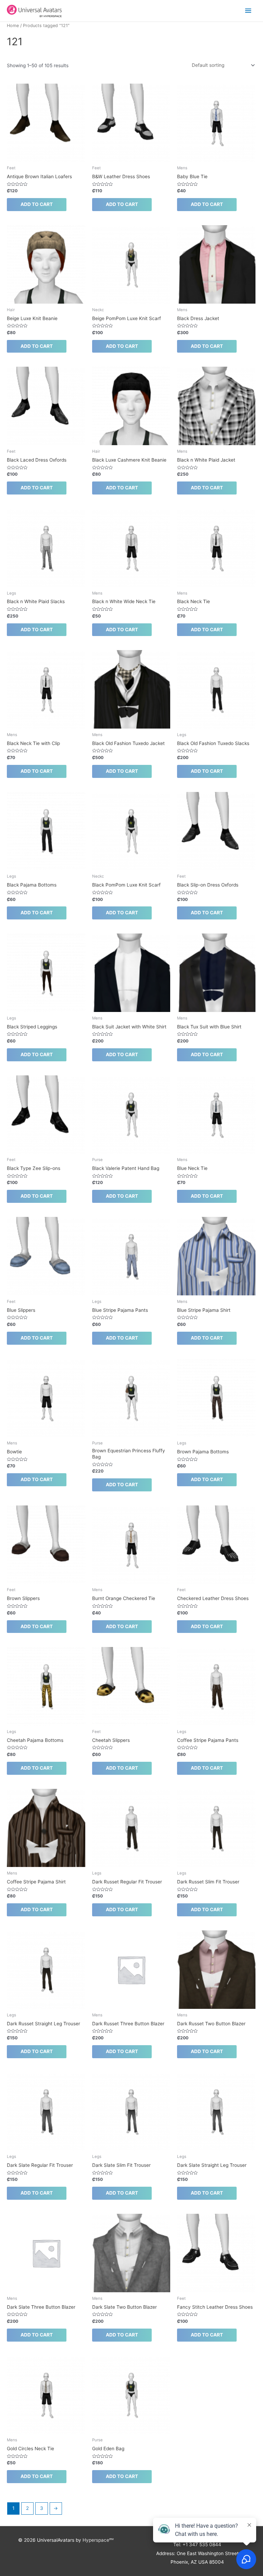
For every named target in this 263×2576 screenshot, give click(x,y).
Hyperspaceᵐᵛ (98, 2540)
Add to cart (37, 204)
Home (13, 26)
